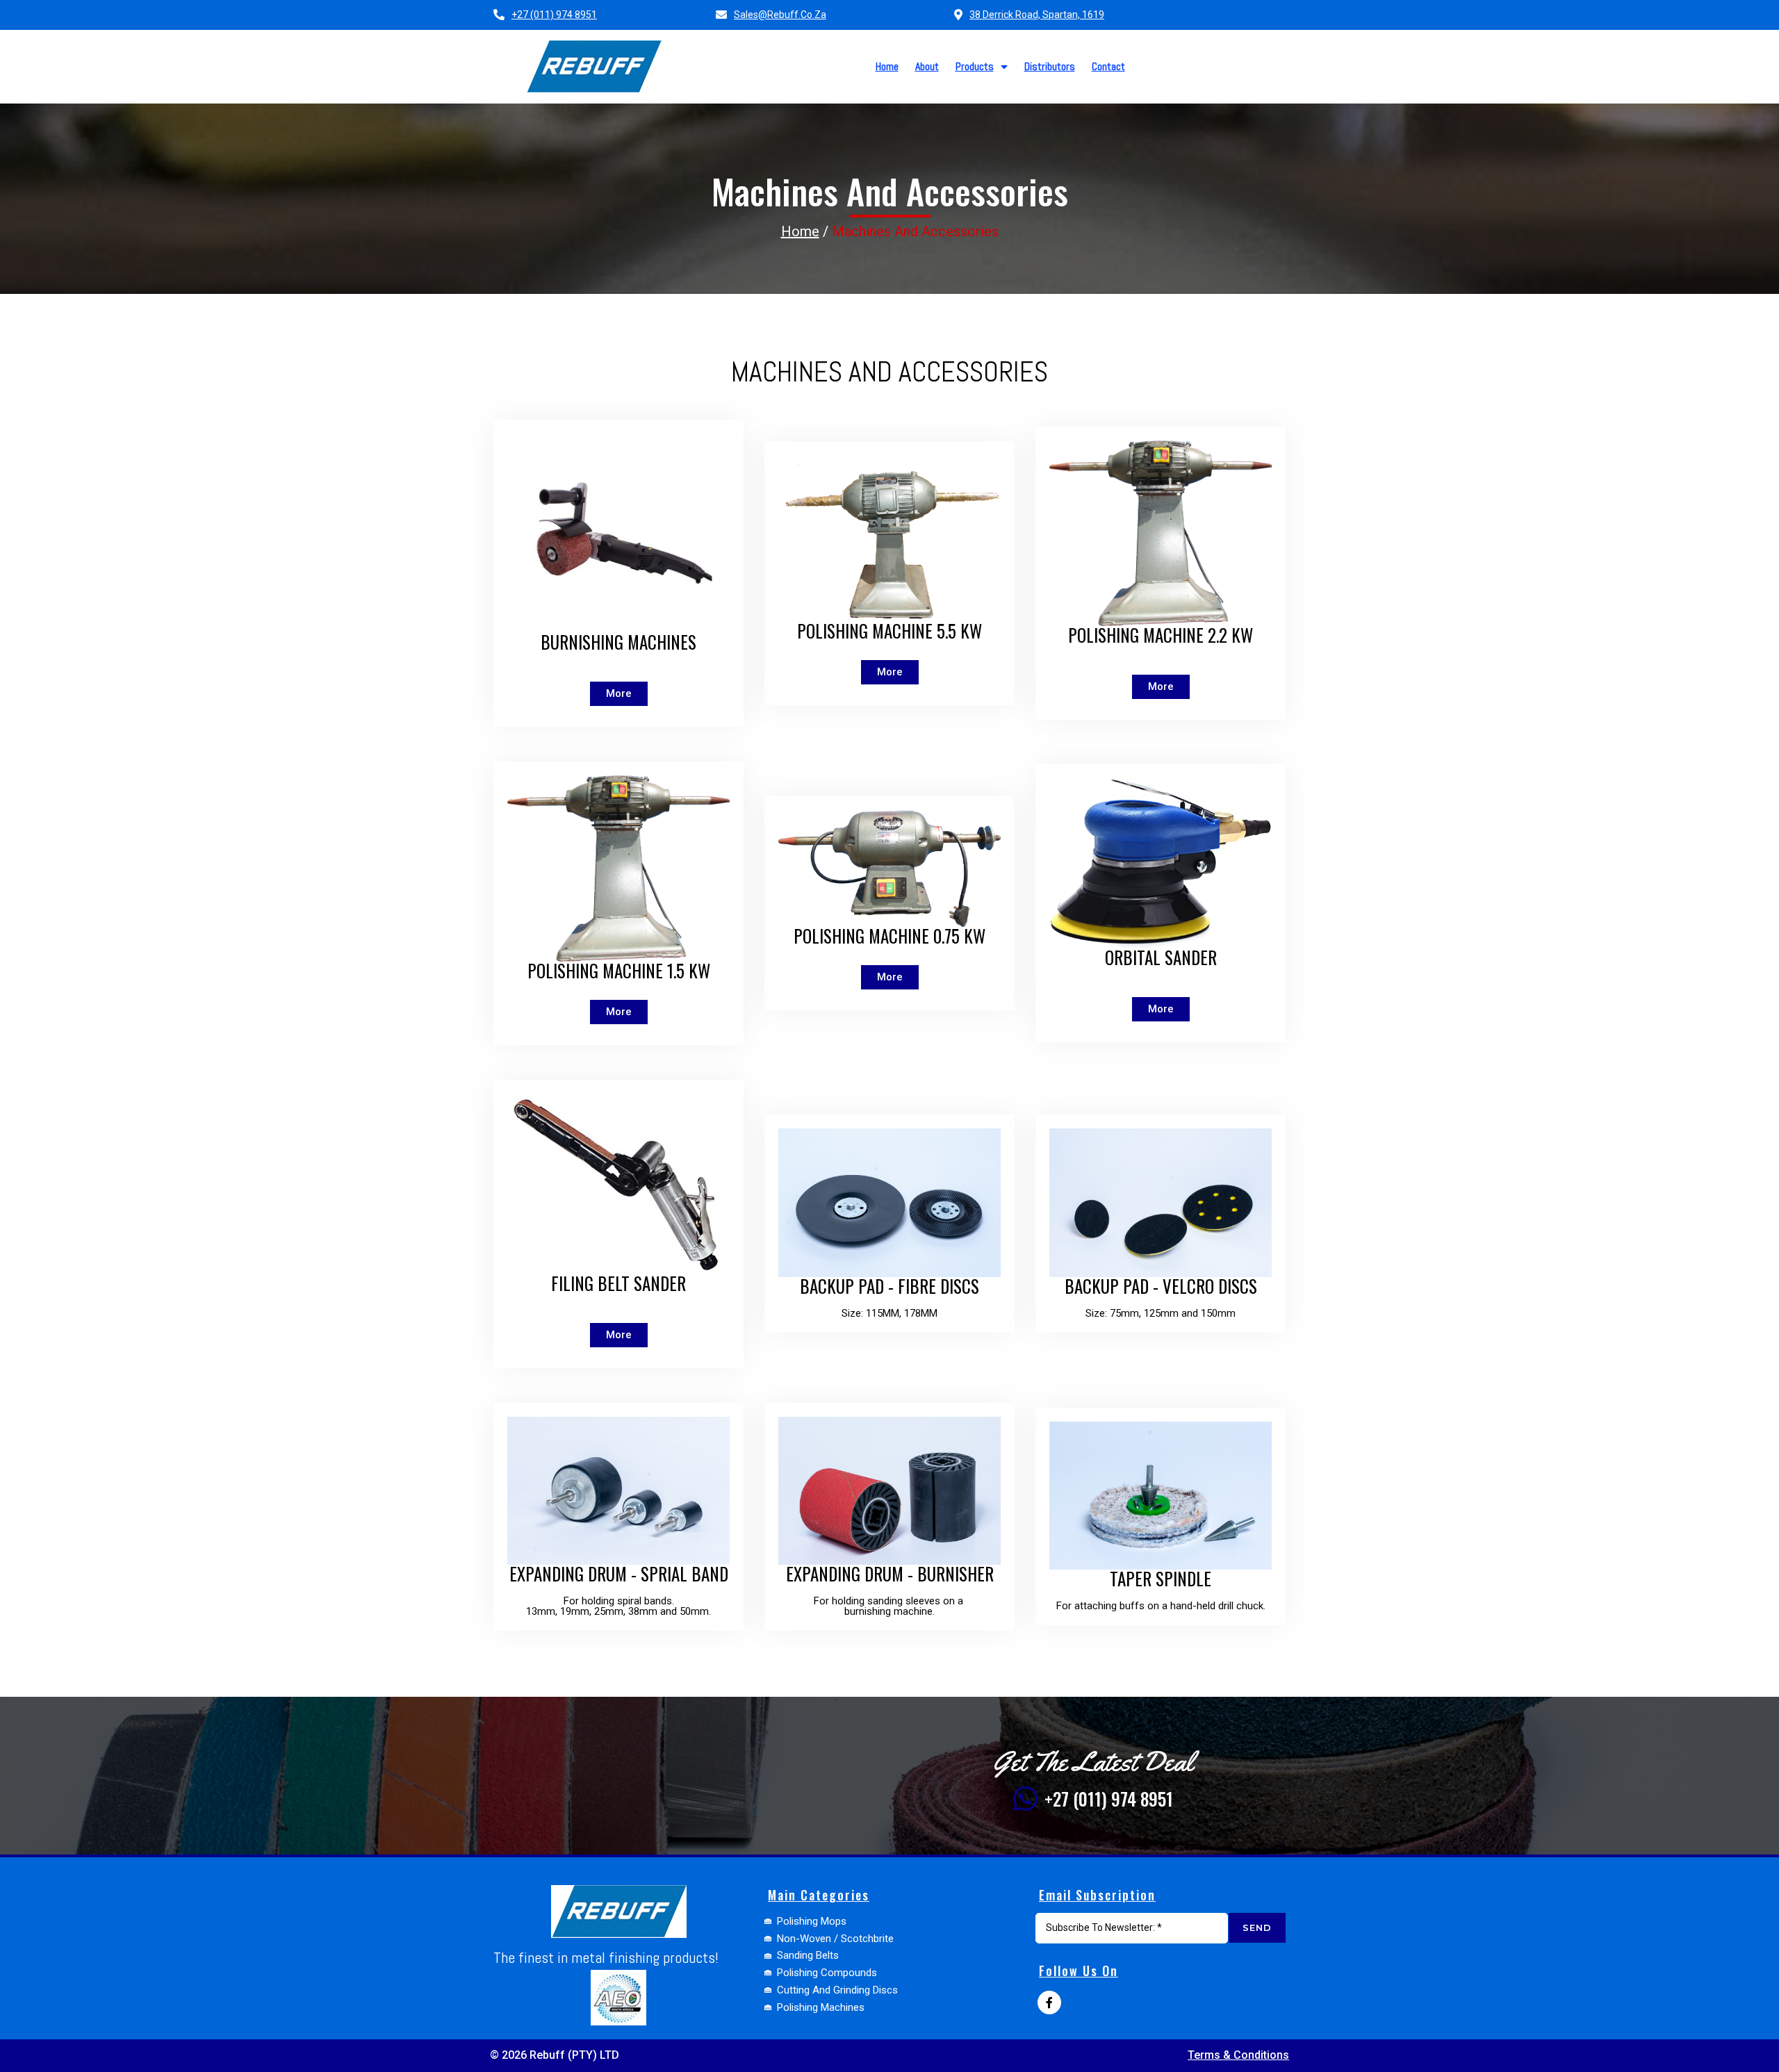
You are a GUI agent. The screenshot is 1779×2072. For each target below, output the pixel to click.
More (619, 693)
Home (800, 231)
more (890, 672)
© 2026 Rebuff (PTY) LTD (555, 2055)
